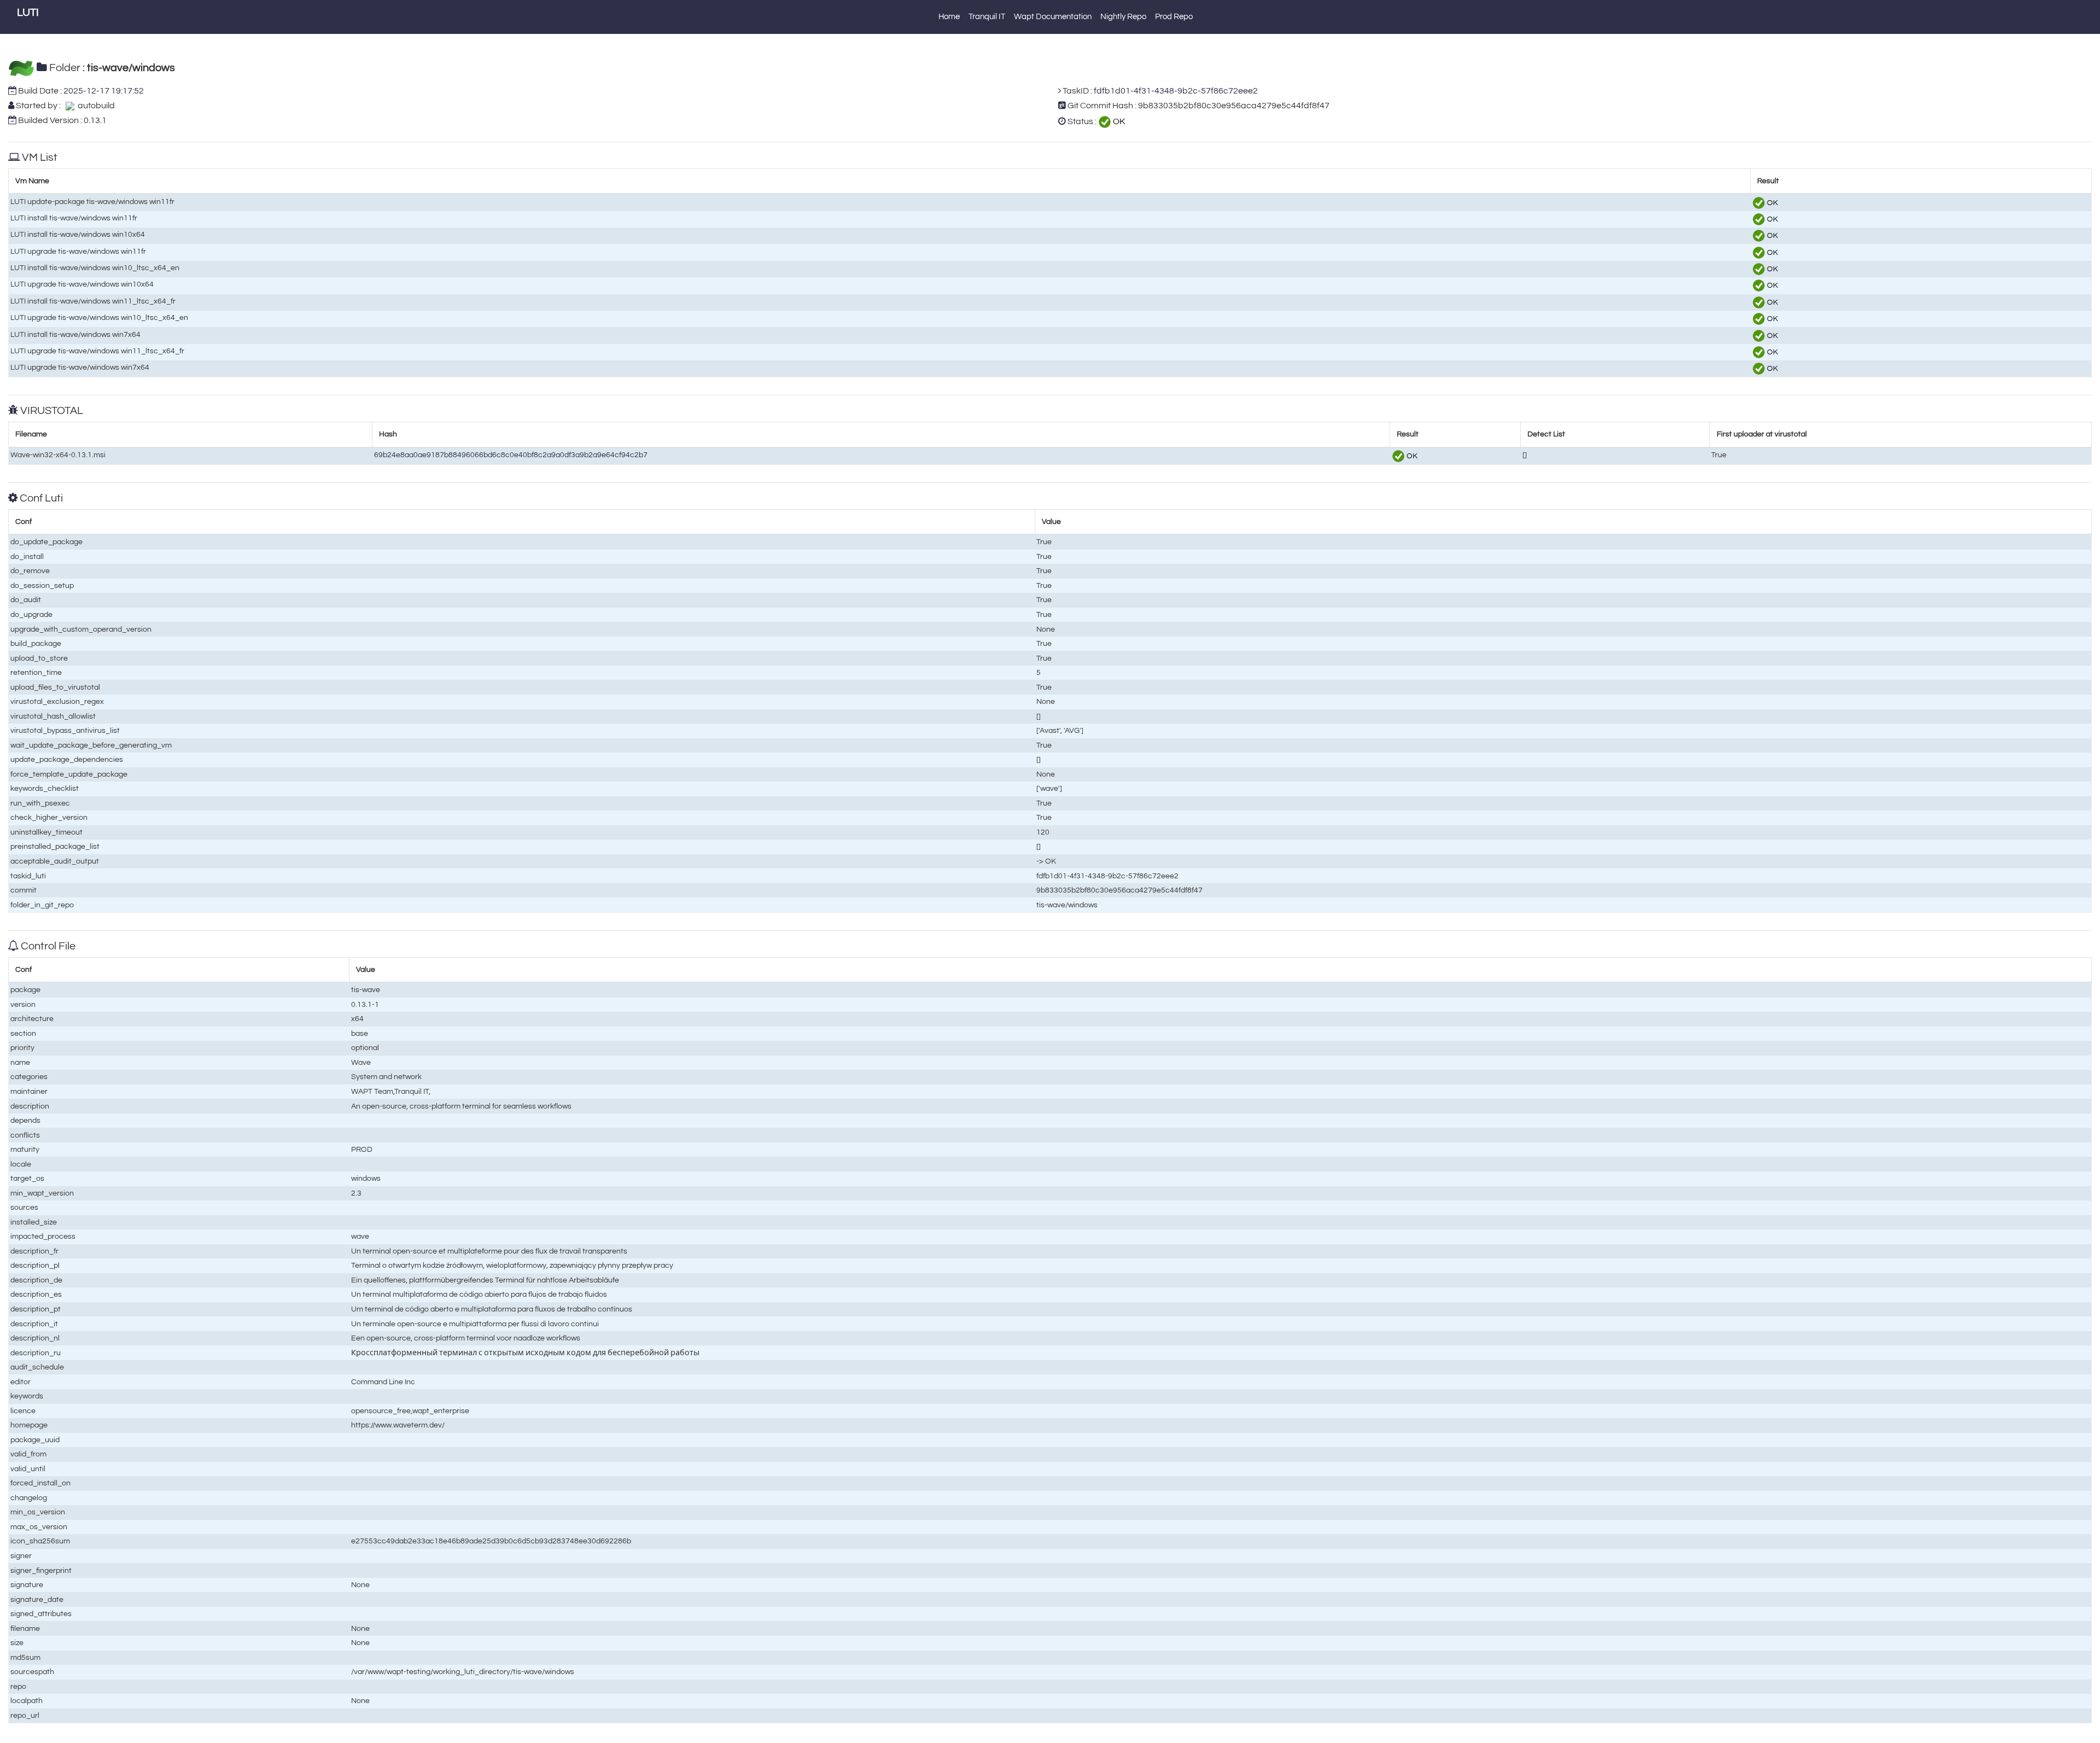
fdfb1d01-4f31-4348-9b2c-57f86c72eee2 (1176, 91)
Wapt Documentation (1053, 17)
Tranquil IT (987, 17)
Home (949, 17)
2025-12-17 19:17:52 (104, 91)
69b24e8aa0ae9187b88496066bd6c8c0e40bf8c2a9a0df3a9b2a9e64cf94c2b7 (511, 455)
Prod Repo (1174, 17)
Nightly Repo (1123, 17)
